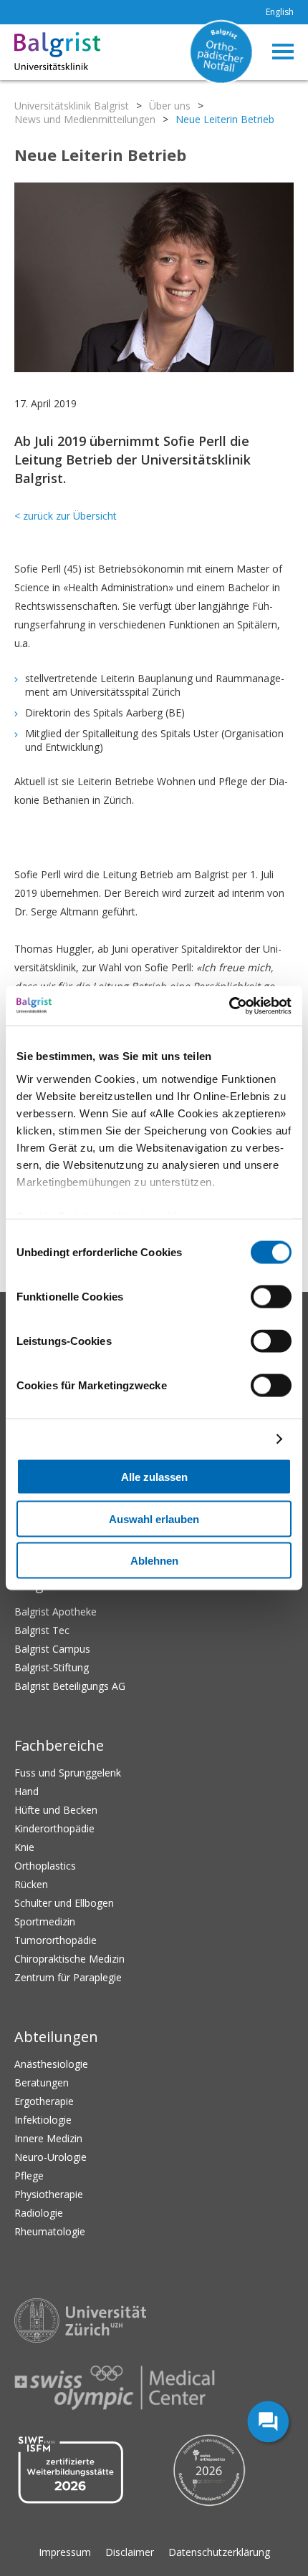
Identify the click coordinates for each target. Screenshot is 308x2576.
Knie (24, 1847)
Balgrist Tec (42, 1630)
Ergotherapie (44, 2101)
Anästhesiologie (51, 2064)
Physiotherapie (49, 2194)
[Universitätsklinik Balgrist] (36, 52)
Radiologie (39, 2213)
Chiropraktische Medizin (69, 1959)
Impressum (65, 2552)
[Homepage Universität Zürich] (80, 2321)
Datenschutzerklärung (219, 2552)
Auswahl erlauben (154, 1518)
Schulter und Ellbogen (64, 1903)
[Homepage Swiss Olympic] (115, 2388)
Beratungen (42, 2082)
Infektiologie (43, 2120)
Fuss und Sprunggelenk (68, 1773)
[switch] (271, 1297)
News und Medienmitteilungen (85, 119)
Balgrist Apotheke (56, 1612)
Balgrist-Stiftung (52, 1667)
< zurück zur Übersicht (66, 516)
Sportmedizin (45, 1921)
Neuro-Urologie (50, 2157)
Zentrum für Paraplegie (68, 1977)
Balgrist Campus (52, 1649)
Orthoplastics (45, 1866)
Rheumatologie (50, 2231)
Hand (27, 1791)
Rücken (31, 1884)
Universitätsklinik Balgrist (72, 106)
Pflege (29, 2176)
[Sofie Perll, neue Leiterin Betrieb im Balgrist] (154, 279)
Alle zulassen (154, 1477)
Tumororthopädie (56, 1940)
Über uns (170, 106)
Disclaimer (130, 2552)
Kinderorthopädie (54, 1828)
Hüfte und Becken (56, 1810)
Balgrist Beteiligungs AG (70, 1686)
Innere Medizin (48, 2138)
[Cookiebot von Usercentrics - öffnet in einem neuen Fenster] (229, 1006)
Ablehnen (154, 1561)
